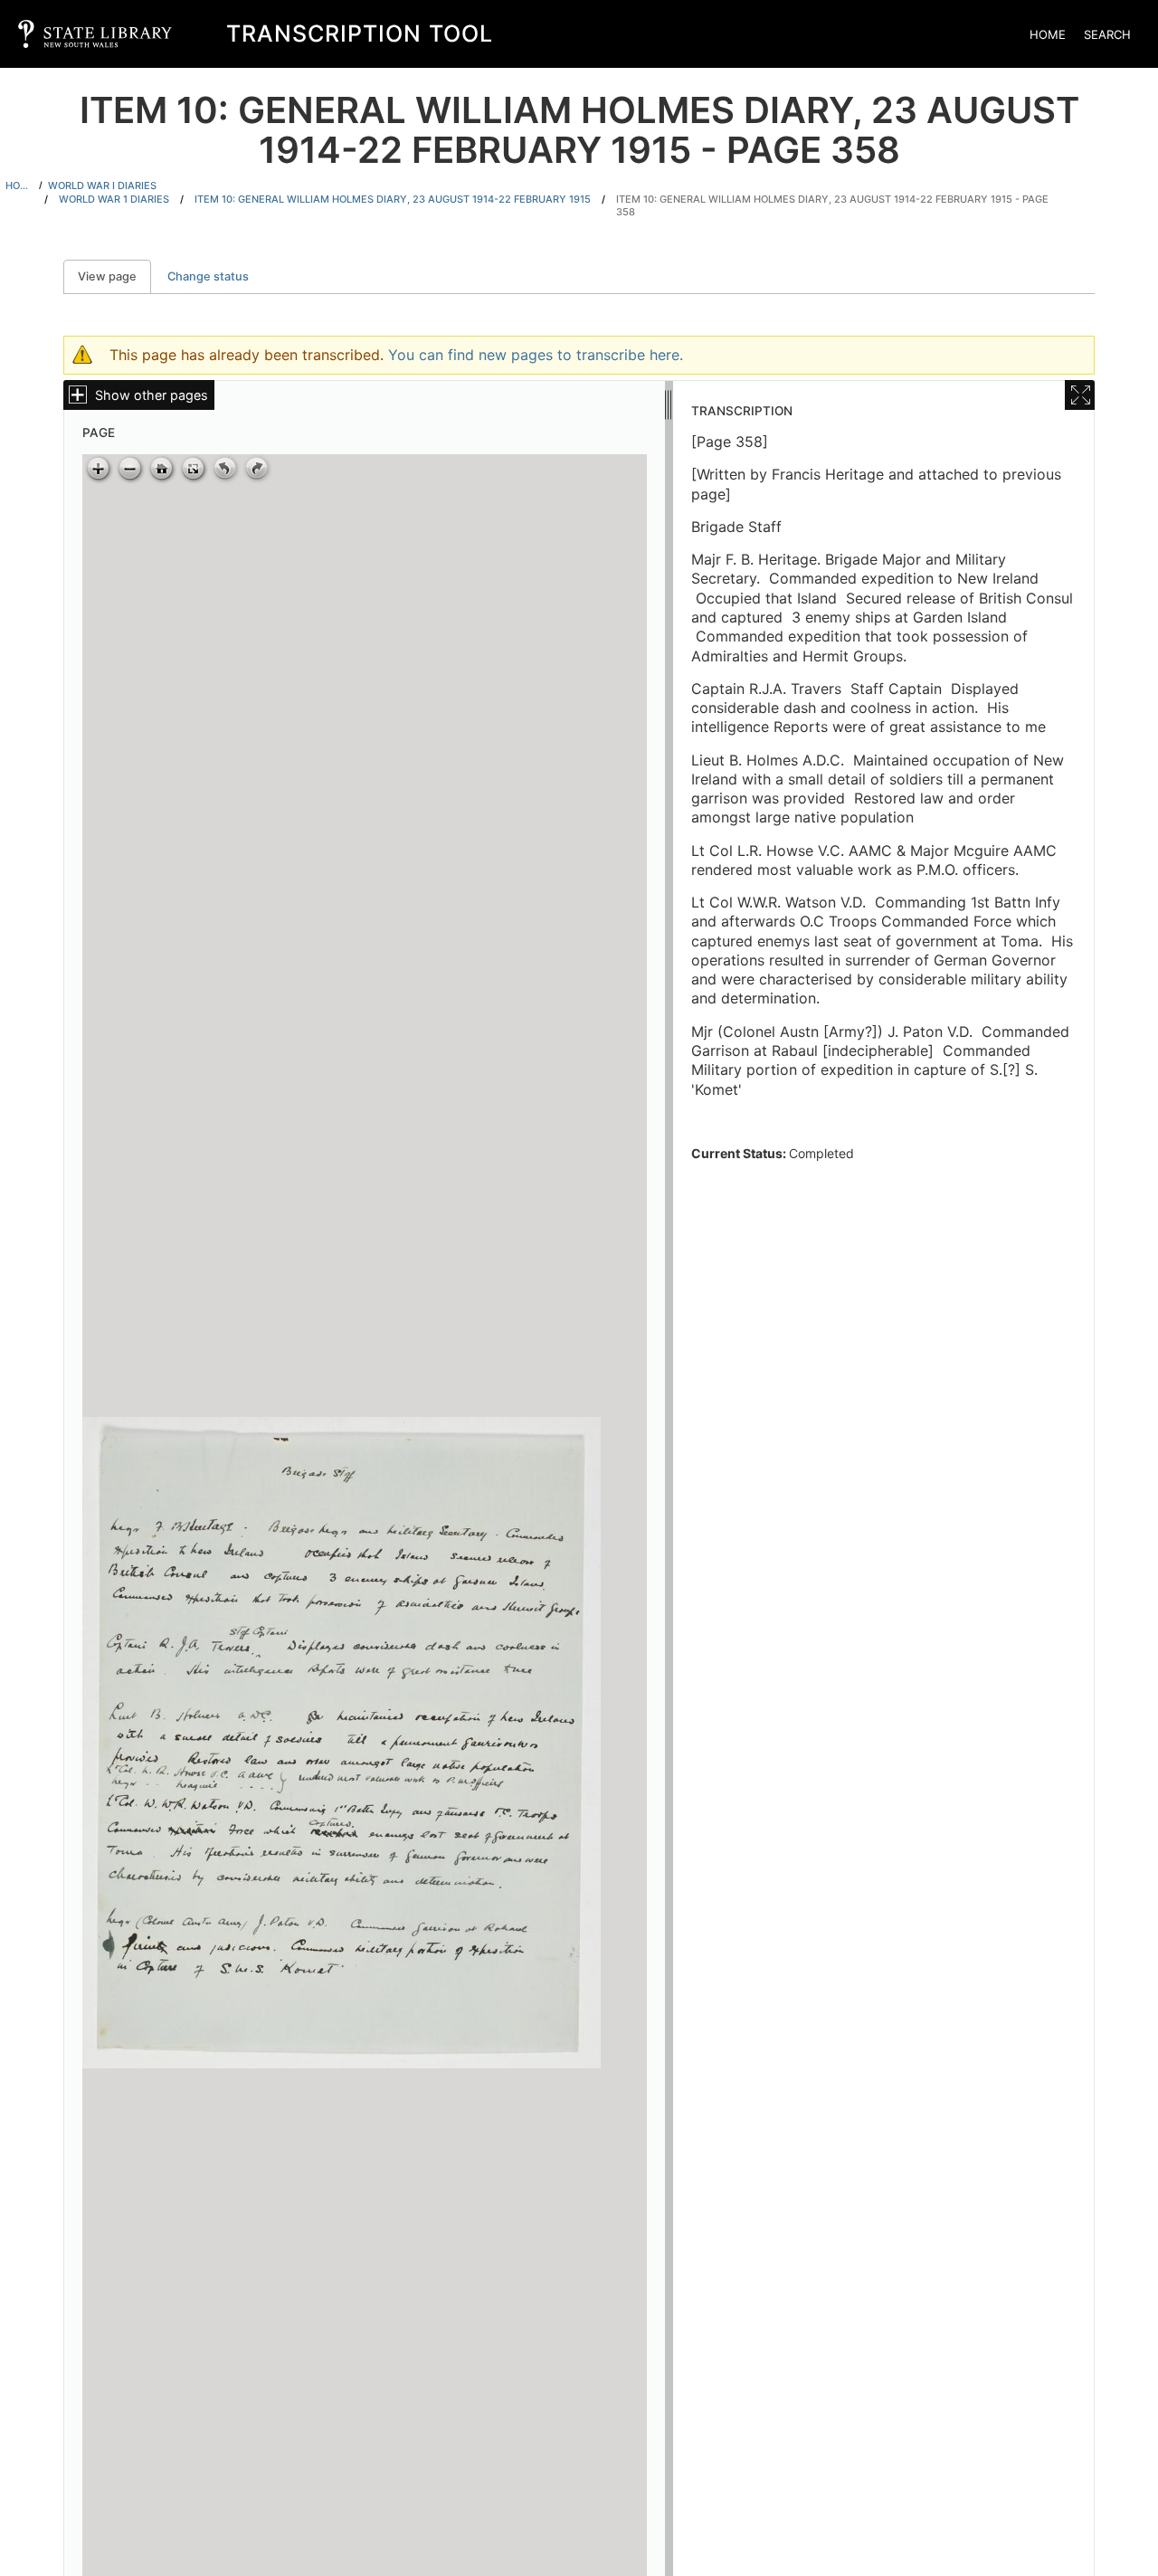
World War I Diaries (102, 185)
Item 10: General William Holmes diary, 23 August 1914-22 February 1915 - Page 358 (832, 206)
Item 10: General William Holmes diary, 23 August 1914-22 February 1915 (393, 199)
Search (1107, 34)
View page (114, 276)
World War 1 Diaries (114, 199)
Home (1048, 34)
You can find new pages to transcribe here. (536, 355)
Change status (208, 276)
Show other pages (152, 395)
